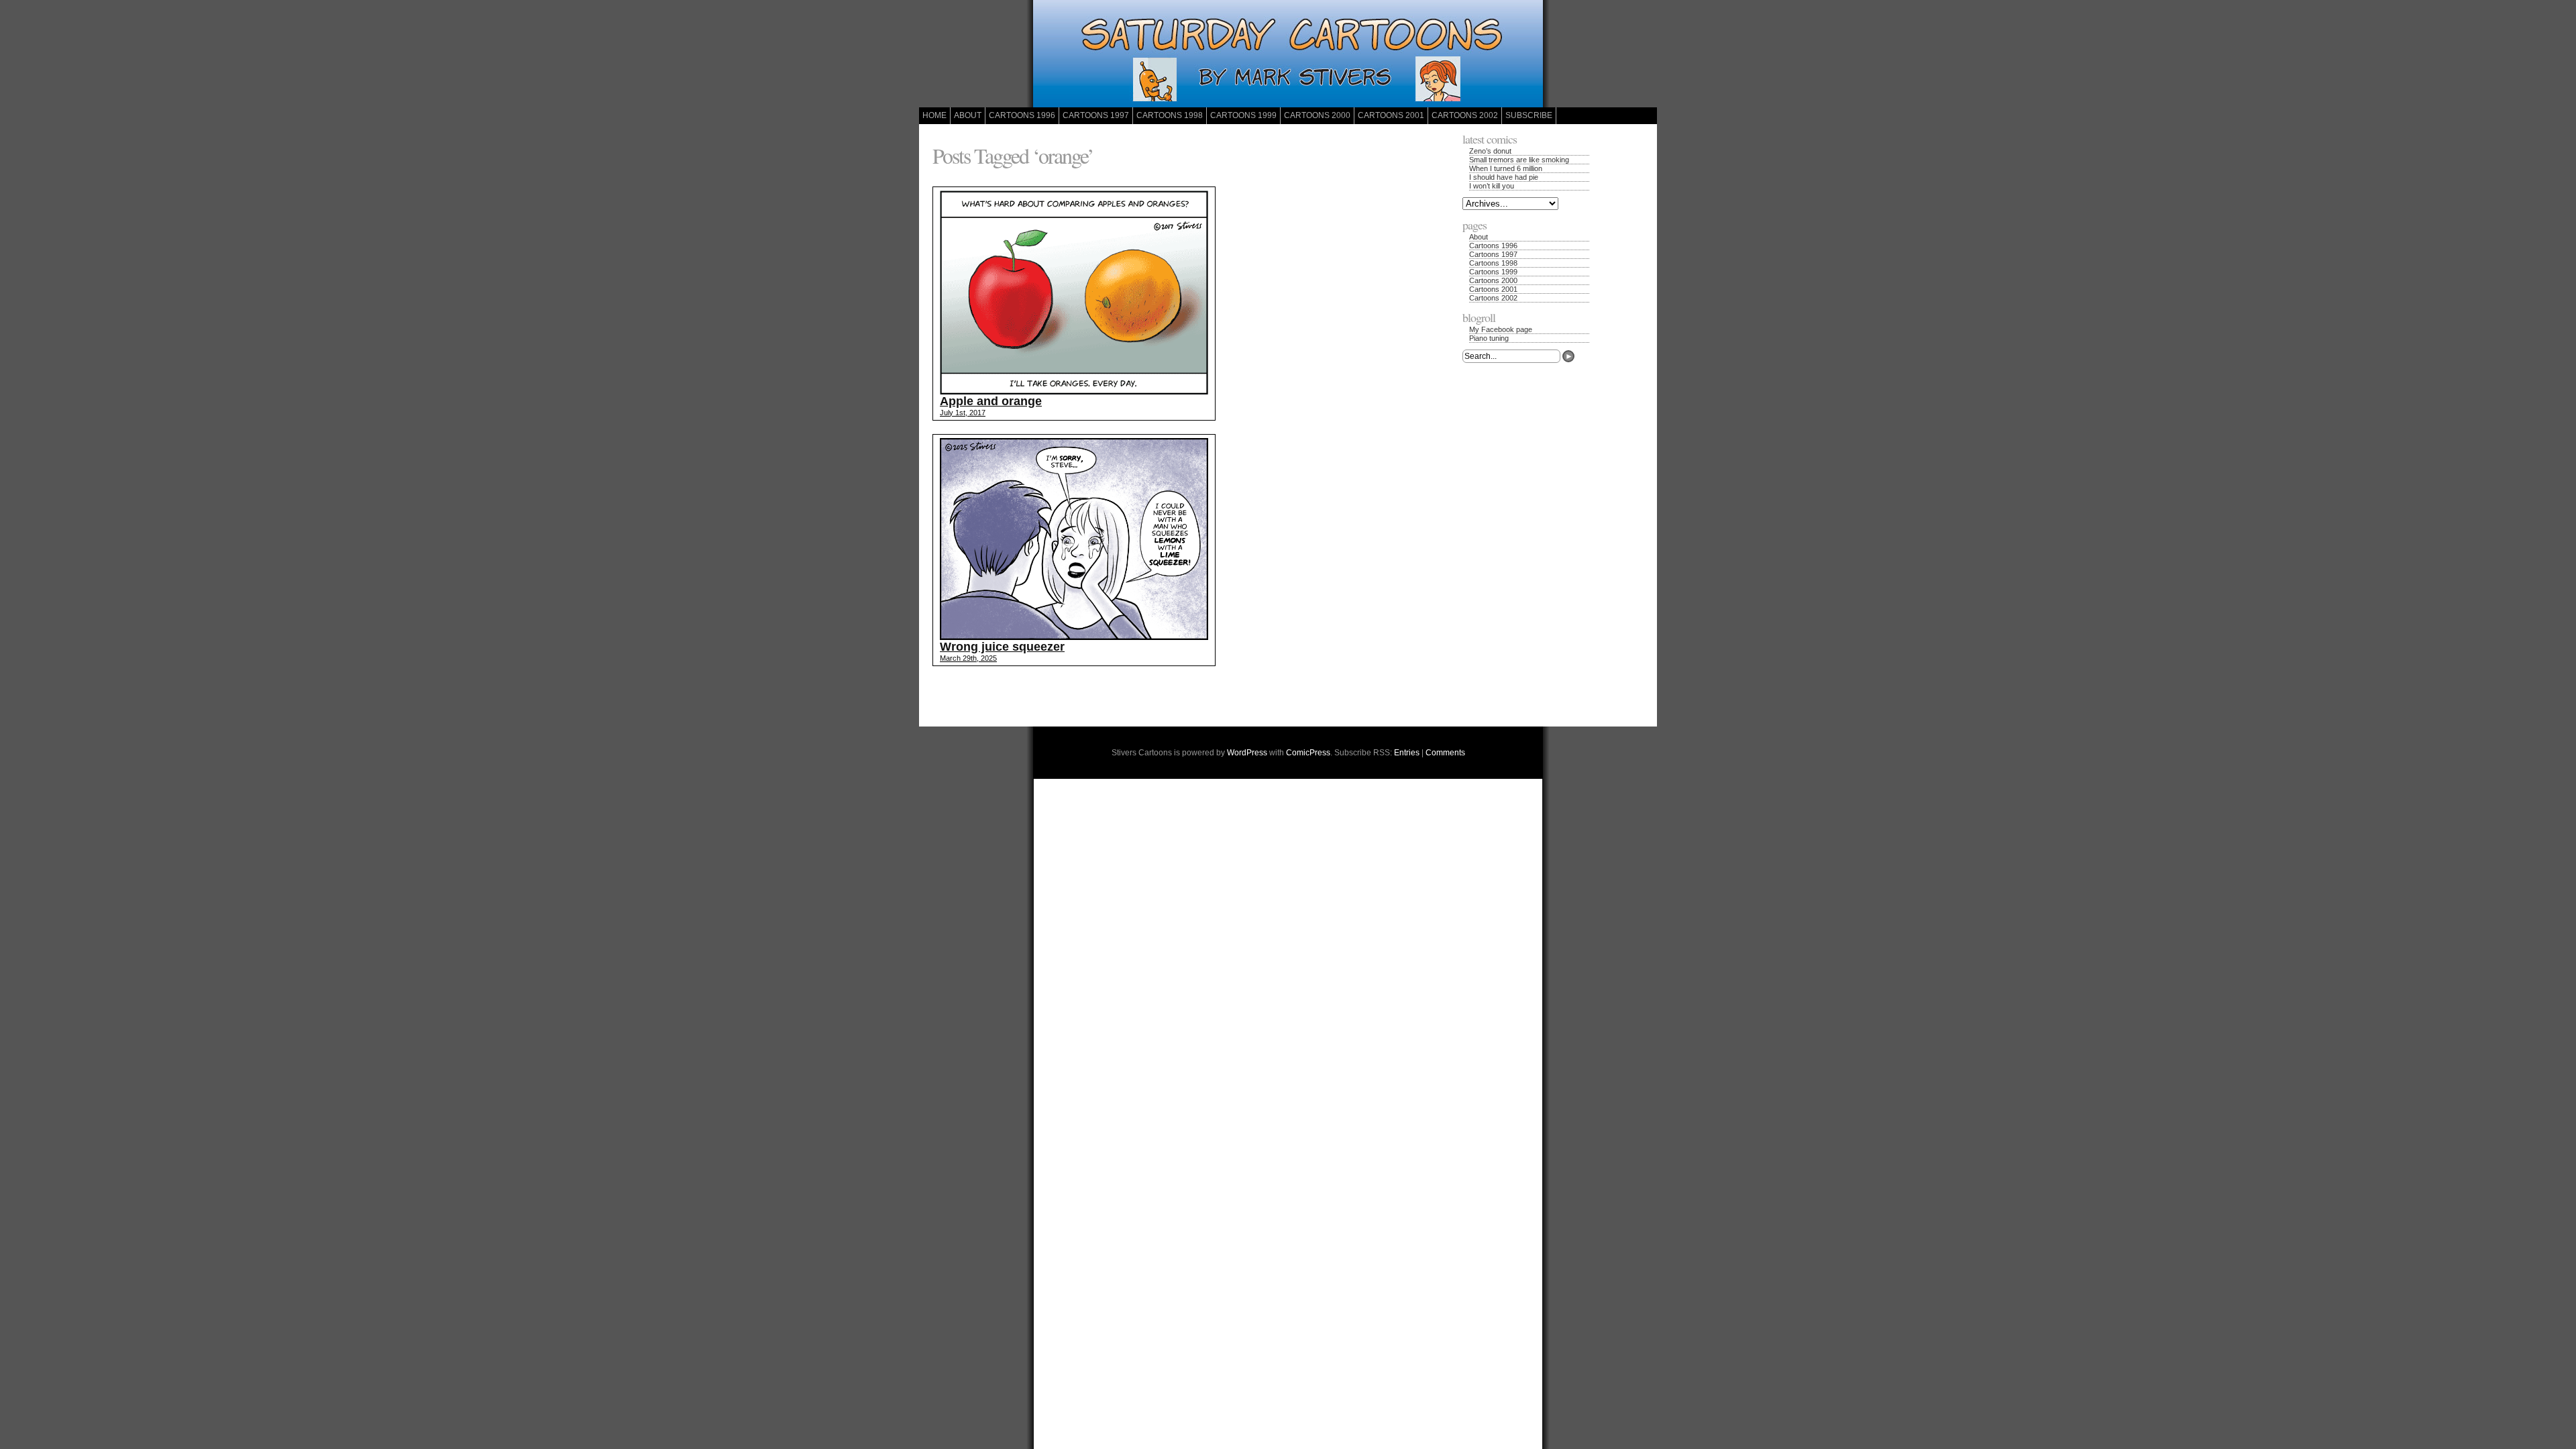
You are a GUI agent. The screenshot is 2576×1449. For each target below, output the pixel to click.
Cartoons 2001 (1391, 115)
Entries (1407, 753)
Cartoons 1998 (1170, 115)
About (968, 115)
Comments (1445, 753)
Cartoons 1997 (1096, 115)
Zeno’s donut (1490, 151)
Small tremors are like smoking (1519, 160)
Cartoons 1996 (1022, 115)
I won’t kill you (1492, 186)
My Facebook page (1501, 329)
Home (934, 115)
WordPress (1247, 753)
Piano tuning (1489, 338)
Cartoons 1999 (1243, 115)
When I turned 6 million (1506, 168)
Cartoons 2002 (1465, 115)
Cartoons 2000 (1317, 115)
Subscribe (1529, 115)
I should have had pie (1504, 177)
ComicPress (1308, 753)
